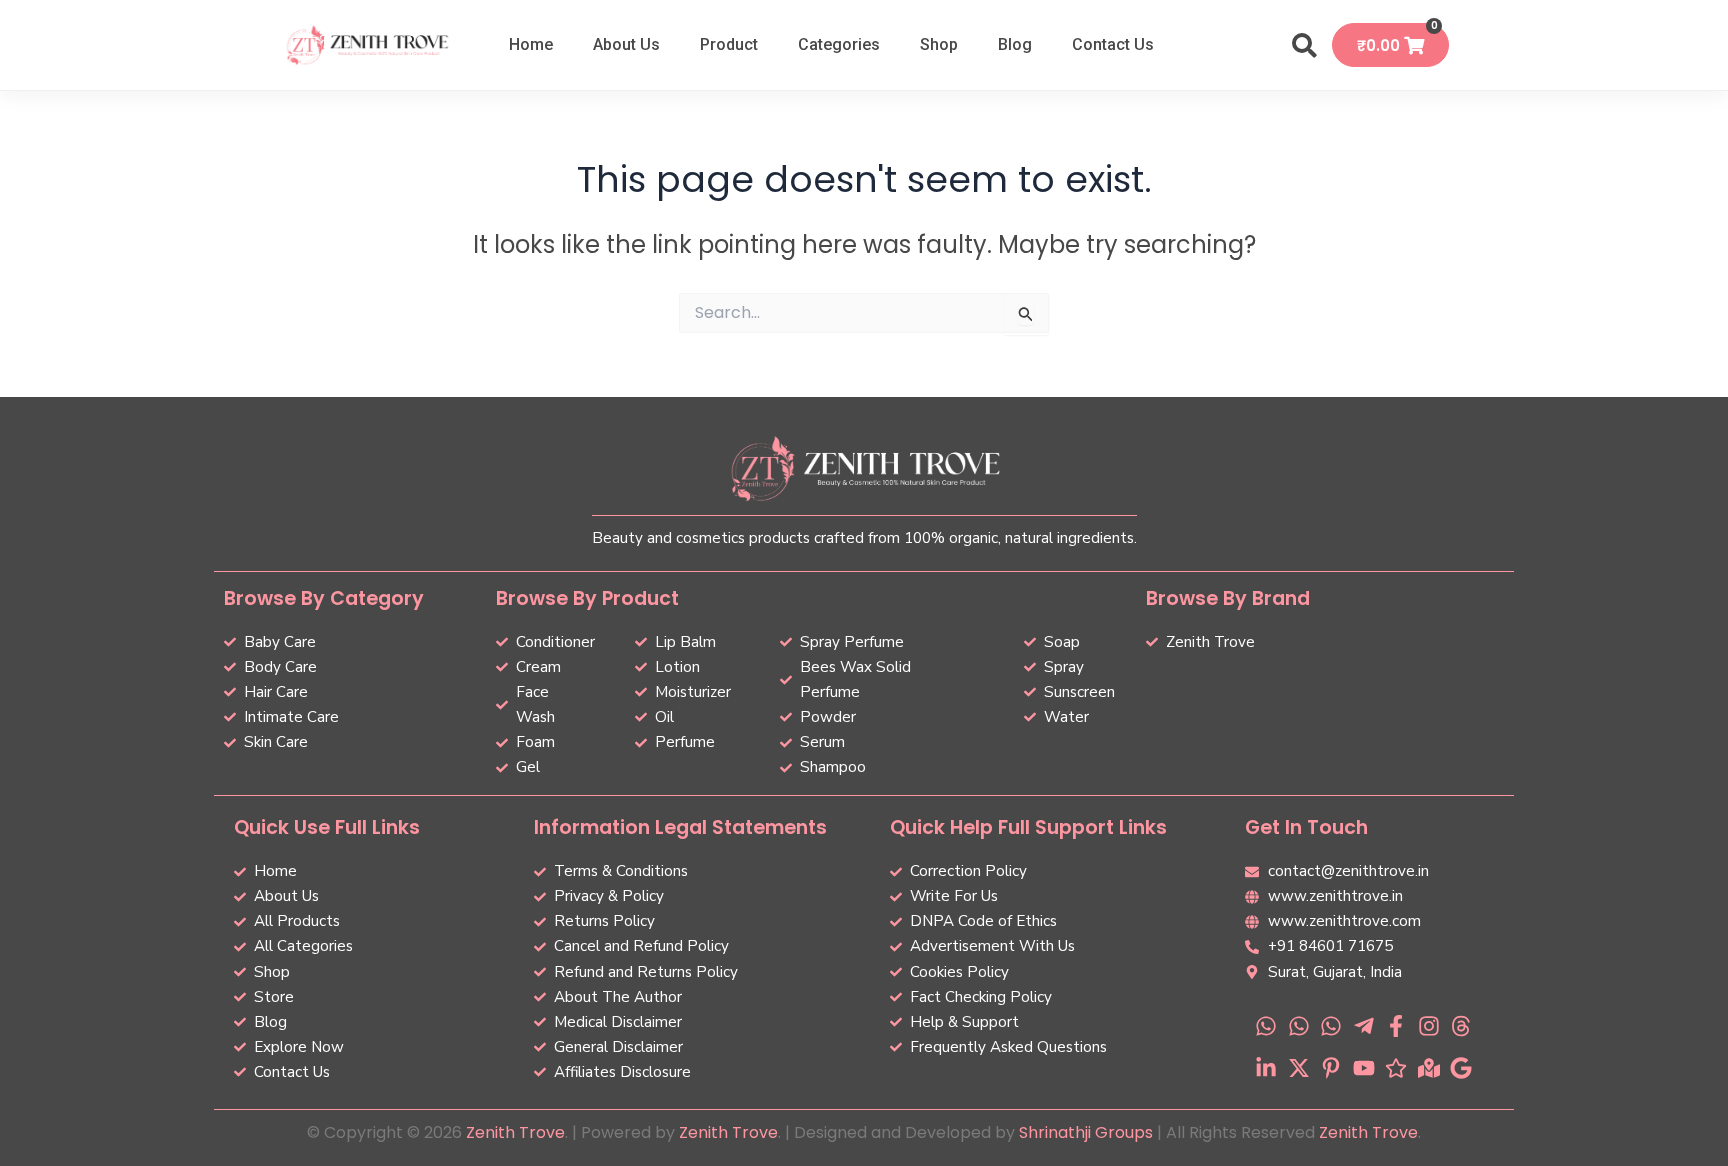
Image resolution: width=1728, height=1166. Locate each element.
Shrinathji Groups (1086, 1132)
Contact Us (1113, 44)
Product (729, 44)
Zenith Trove (515, 1132)
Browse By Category (324, 598)
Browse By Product (587, 598)
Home (531, 44)
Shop (939, 44)
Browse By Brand (1228, 598)
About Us (626, 44)
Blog (1015, 44)
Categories (839, 44)
